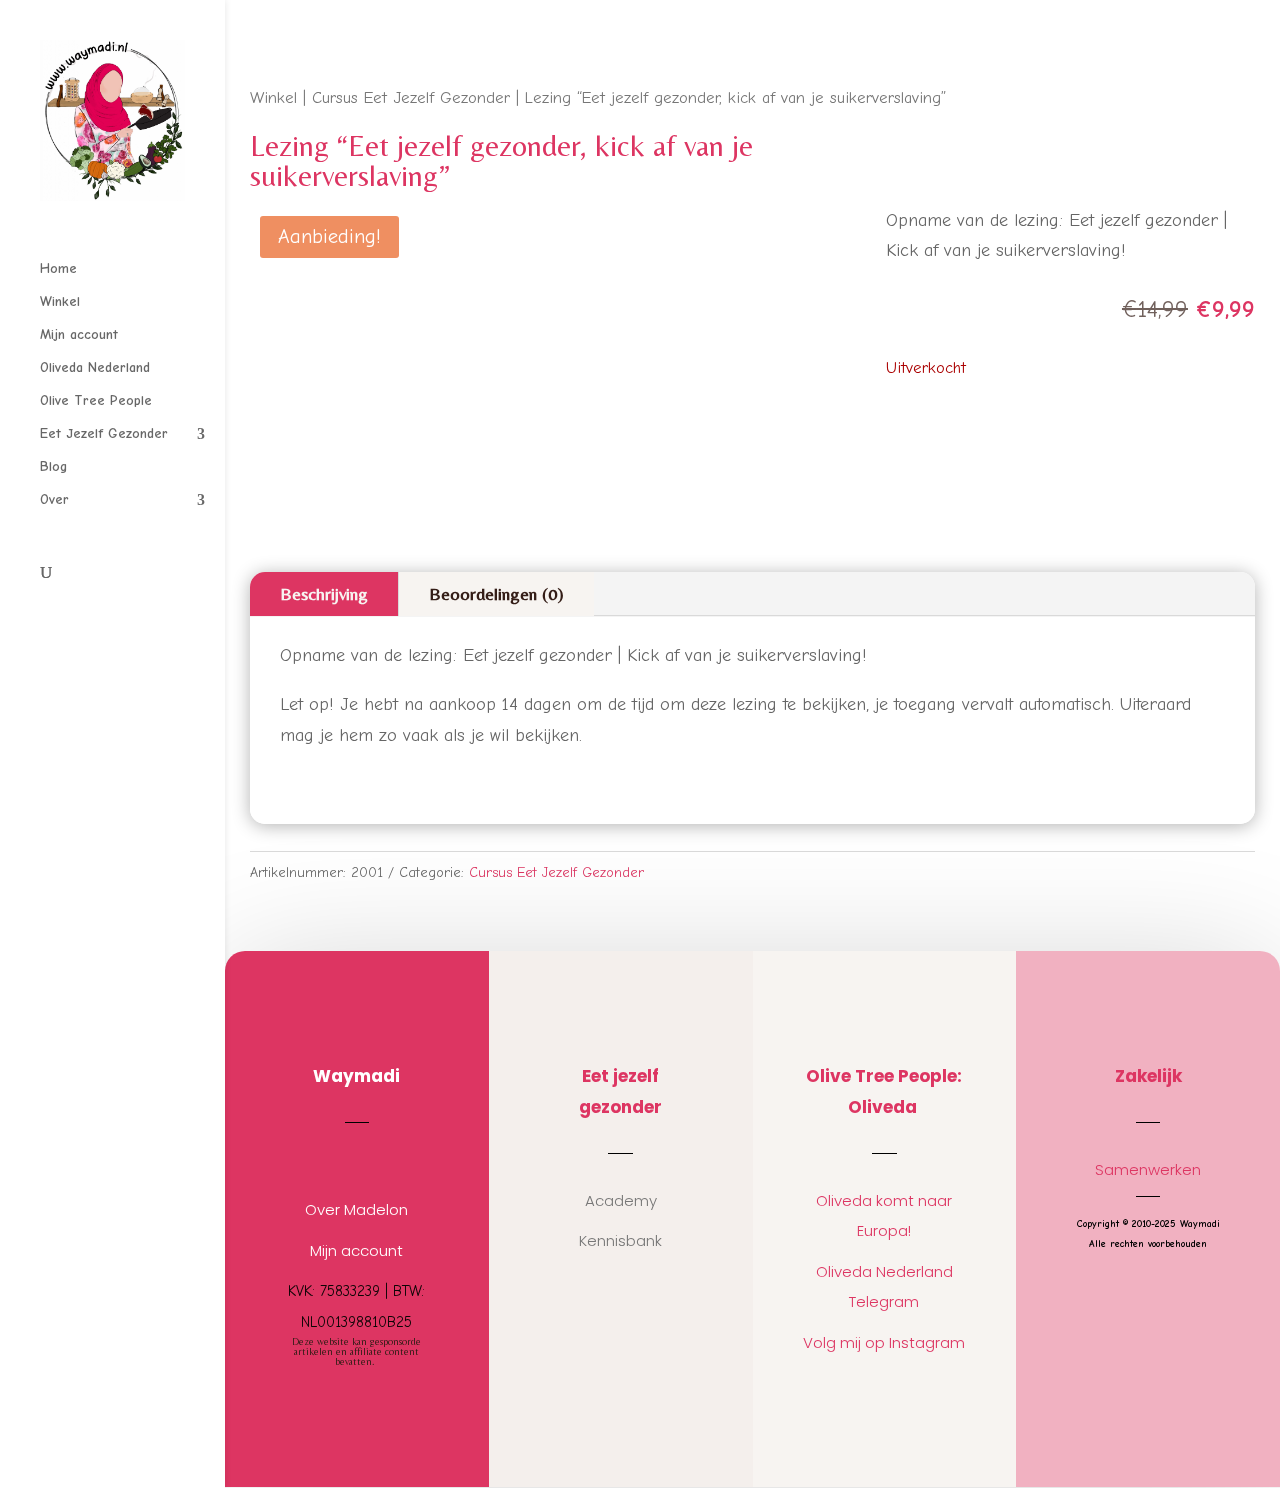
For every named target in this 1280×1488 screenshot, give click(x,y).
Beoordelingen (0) (496, 593)
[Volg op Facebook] (377, 1161)
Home (58, 269)
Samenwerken (1148, 1169)
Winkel (60, 302)
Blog (53, 467)
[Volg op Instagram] (337, 1161)
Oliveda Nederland (95, 368)
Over (54, 500)
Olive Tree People (96, 401)
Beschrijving (324, 593)
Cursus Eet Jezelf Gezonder (411, 97)
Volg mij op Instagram (884, 1342)
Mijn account (79, 335)
